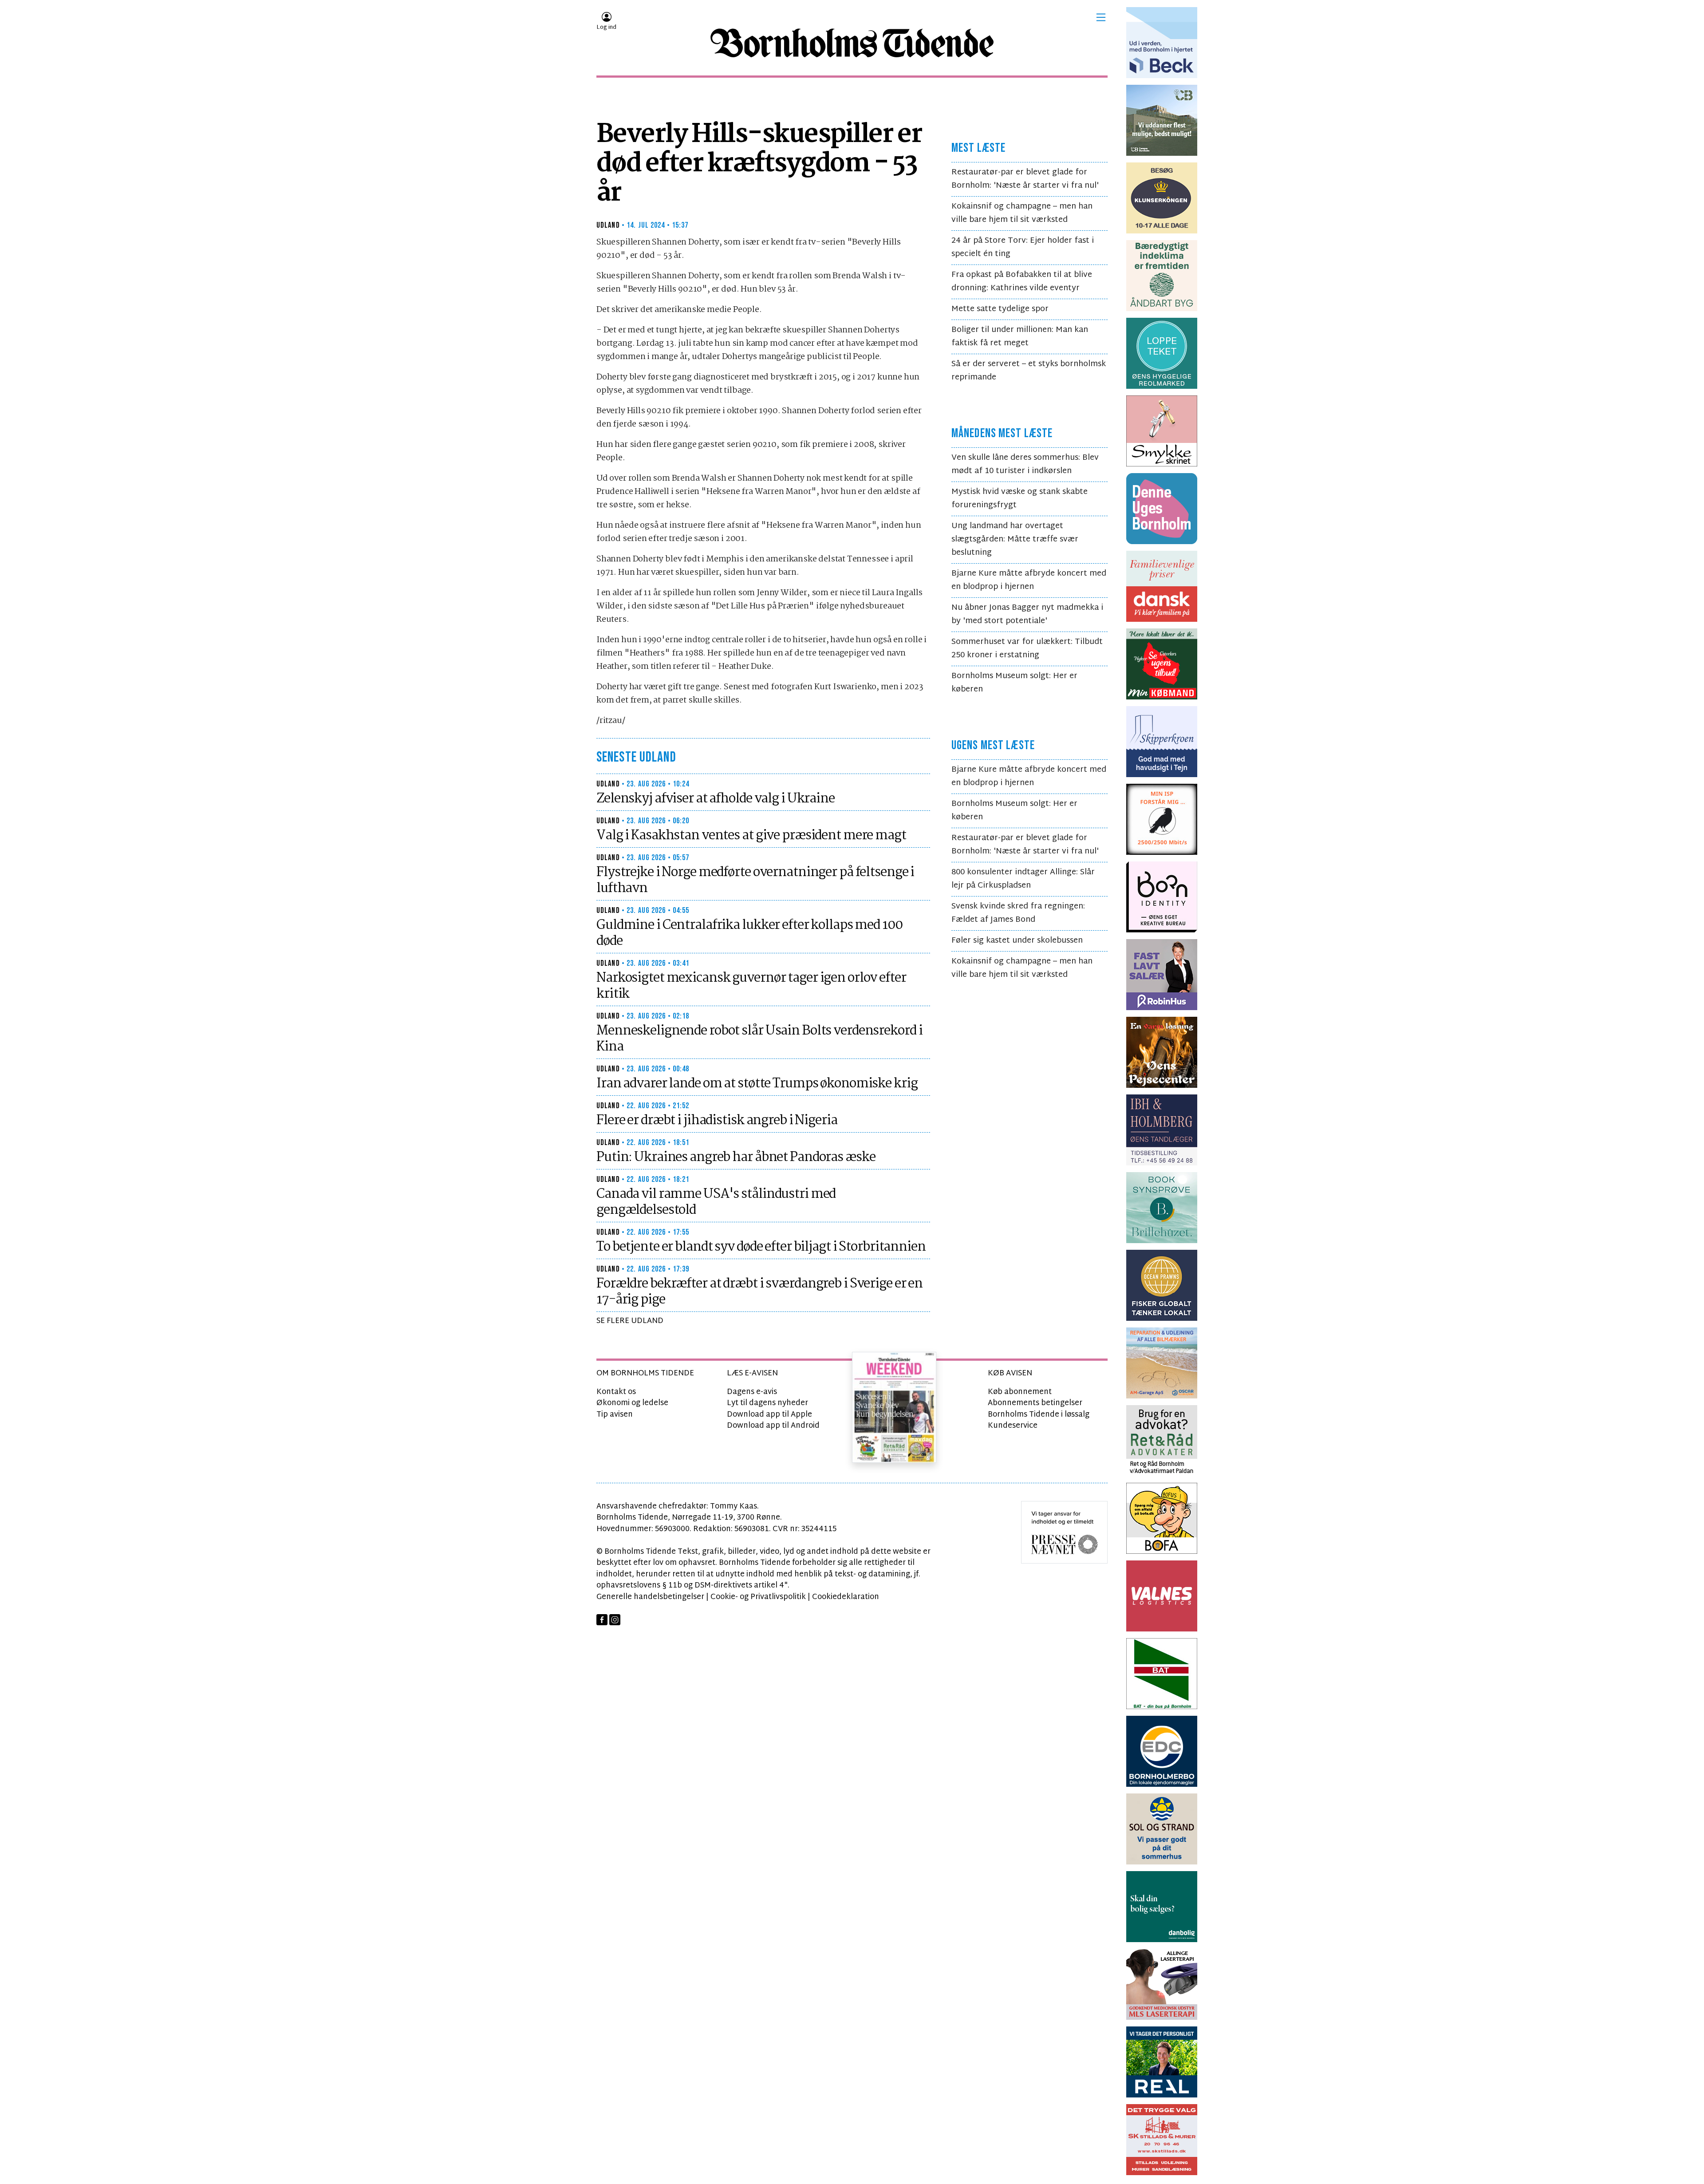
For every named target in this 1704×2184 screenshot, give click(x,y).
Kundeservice (1013, 1426)
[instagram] (615, 1620)
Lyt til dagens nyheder (767, 1403)
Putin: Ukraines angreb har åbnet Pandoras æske (736, 1157)
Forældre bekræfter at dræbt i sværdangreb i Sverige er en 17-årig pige (759, 1292)
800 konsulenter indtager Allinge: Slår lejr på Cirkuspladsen (1023, 879)
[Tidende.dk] (852, 43)
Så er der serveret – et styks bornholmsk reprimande (1029, 371)
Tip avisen (615, 1415)
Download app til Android (773, 1426)
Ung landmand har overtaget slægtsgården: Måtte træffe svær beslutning (1015, 539)
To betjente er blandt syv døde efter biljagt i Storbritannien (761, 1247)
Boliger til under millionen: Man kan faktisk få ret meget (1020, 337)
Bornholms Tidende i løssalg (1039, 1415)
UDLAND (608, 225)
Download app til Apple (769, 1415)
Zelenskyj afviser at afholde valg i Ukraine (716, 799)
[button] (1101, 17)
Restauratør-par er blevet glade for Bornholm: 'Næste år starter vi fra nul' (1025, 179)
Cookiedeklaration (846, 1597)
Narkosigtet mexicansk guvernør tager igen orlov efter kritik (751, 986)
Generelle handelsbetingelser (650, 1597)
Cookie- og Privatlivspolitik (758, 1597)
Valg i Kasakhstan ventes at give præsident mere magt (751, 836)
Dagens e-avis (752, 1392)
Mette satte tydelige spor (1000, 309)
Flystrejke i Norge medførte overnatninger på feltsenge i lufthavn (755, 881)
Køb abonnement (1020, 1392)
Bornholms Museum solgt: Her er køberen (1014, 683)
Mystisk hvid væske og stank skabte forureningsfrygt (1020, 499)
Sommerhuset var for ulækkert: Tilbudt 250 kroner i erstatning (1027, 649)
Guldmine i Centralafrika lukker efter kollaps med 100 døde (749, 933)
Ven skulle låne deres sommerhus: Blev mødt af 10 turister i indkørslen (1025, 464)
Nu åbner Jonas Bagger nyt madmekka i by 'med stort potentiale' (1027, 614)
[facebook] (602, 1620)
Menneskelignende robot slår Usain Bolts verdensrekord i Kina (759, 1039)
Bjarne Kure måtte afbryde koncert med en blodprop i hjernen (1029, 580)
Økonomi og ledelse (632, 1403)
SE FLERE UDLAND (630, 1321)
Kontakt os (616, 1392)
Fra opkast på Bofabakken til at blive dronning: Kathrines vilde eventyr (1022, 282)
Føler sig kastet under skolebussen (1017, 941)
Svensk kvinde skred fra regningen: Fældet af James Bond (1018, 913)
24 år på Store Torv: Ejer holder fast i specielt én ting (1023, 247)
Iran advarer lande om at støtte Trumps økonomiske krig (757, 1084)
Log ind (606, 28)
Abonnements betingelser (1035, 1403)
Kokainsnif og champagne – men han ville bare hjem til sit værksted (1022, 213)
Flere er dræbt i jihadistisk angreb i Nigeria (717, 1121)
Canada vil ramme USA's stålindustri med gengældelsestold (716, 1202)
